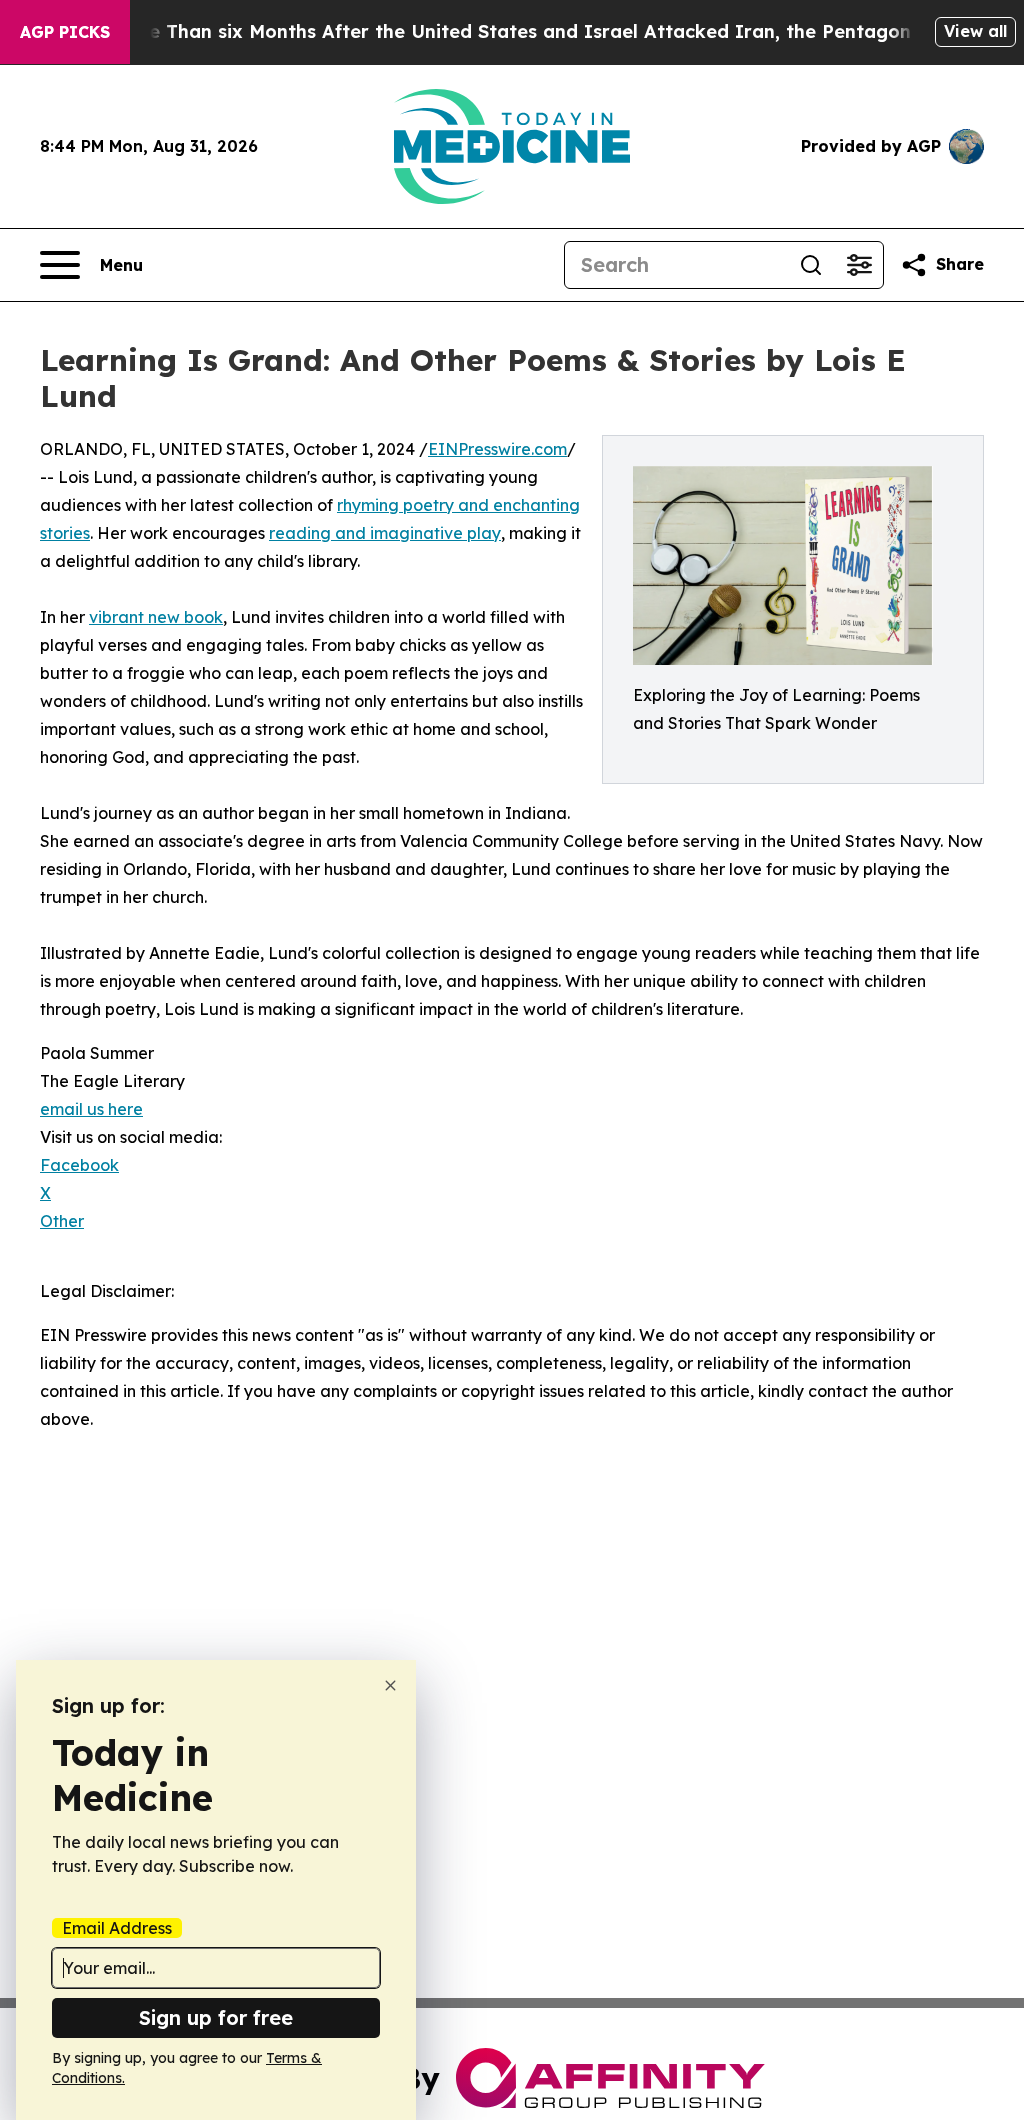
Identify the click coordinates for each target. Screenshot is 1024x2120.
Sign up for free (216, 2017)
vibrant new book (156, 617)
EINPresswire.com (497, 449)
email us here (91, 1109)
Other (62, 1221)
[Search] (811, 265)
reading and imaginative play (385, 533)
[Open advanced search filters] (859, 265)
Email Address (117, 1928)
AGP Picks (65, 32)
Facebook (79, 1165)
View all (975, 31)
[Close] (390, 1685)
